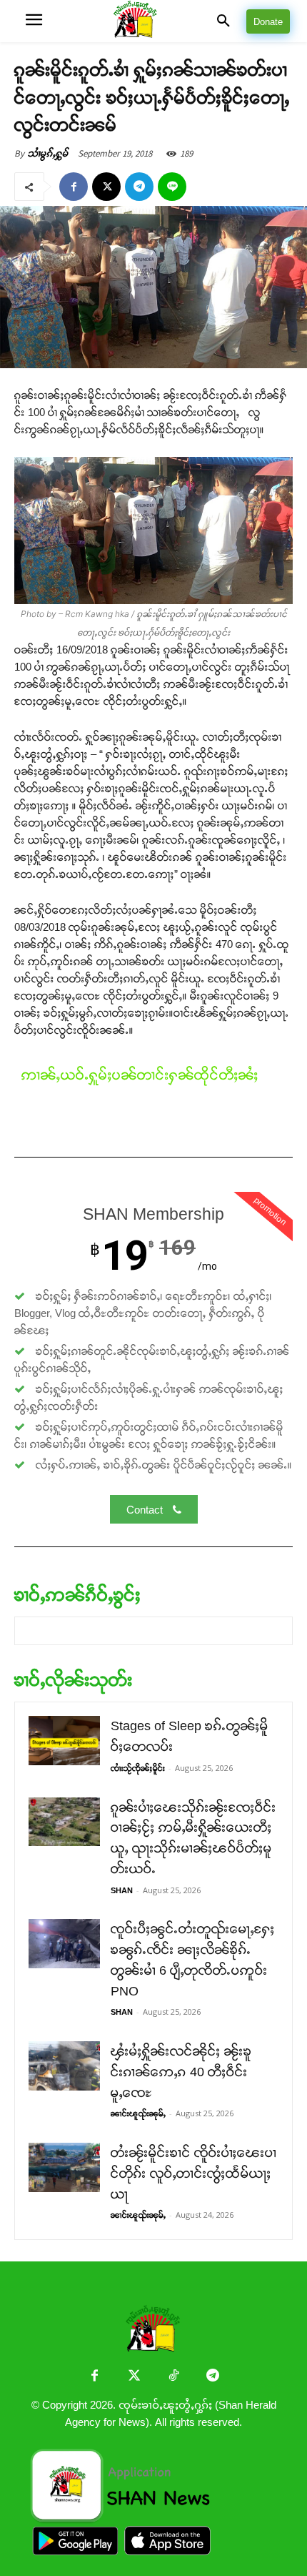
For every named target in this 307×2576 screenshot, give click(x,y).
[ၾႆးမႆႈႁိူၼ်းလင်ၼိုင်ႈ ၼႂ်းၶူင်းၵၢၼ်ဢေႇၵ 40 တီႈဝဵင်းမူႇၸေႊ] (64, 2066)
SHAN (122, 1890)
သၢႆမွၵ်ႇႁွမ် (48, 153)
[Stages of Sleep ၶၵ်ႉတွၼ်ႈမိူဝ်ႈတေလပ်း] (64, 1741)
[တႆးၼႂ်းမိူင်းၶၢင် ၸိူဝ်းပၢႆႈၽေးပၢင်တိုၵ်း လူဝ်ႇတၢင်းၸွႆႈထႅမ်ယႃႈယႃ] (64, 2167)
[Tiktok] (173, 2377)
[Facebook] (74, 187)
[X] (106, 187)
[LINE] (172, 187)
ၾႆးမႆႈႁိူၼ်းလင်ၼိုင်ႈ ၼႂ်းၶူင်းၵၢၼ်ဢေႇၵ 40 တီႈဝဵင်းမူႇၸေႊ (181, 2072)
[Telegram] (139, 187)
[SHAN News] (153, 21)
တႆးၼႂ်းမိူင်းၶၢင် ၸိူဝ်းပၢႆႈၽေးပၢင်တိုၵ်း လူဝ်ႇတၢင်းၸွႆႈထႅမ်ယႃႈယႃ (194, 2173)
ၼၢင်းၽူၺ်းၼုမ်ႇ (138, 2113)
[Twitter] (134, 2377)
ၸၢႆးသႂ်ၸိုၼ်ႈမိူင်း (138, 1768)
